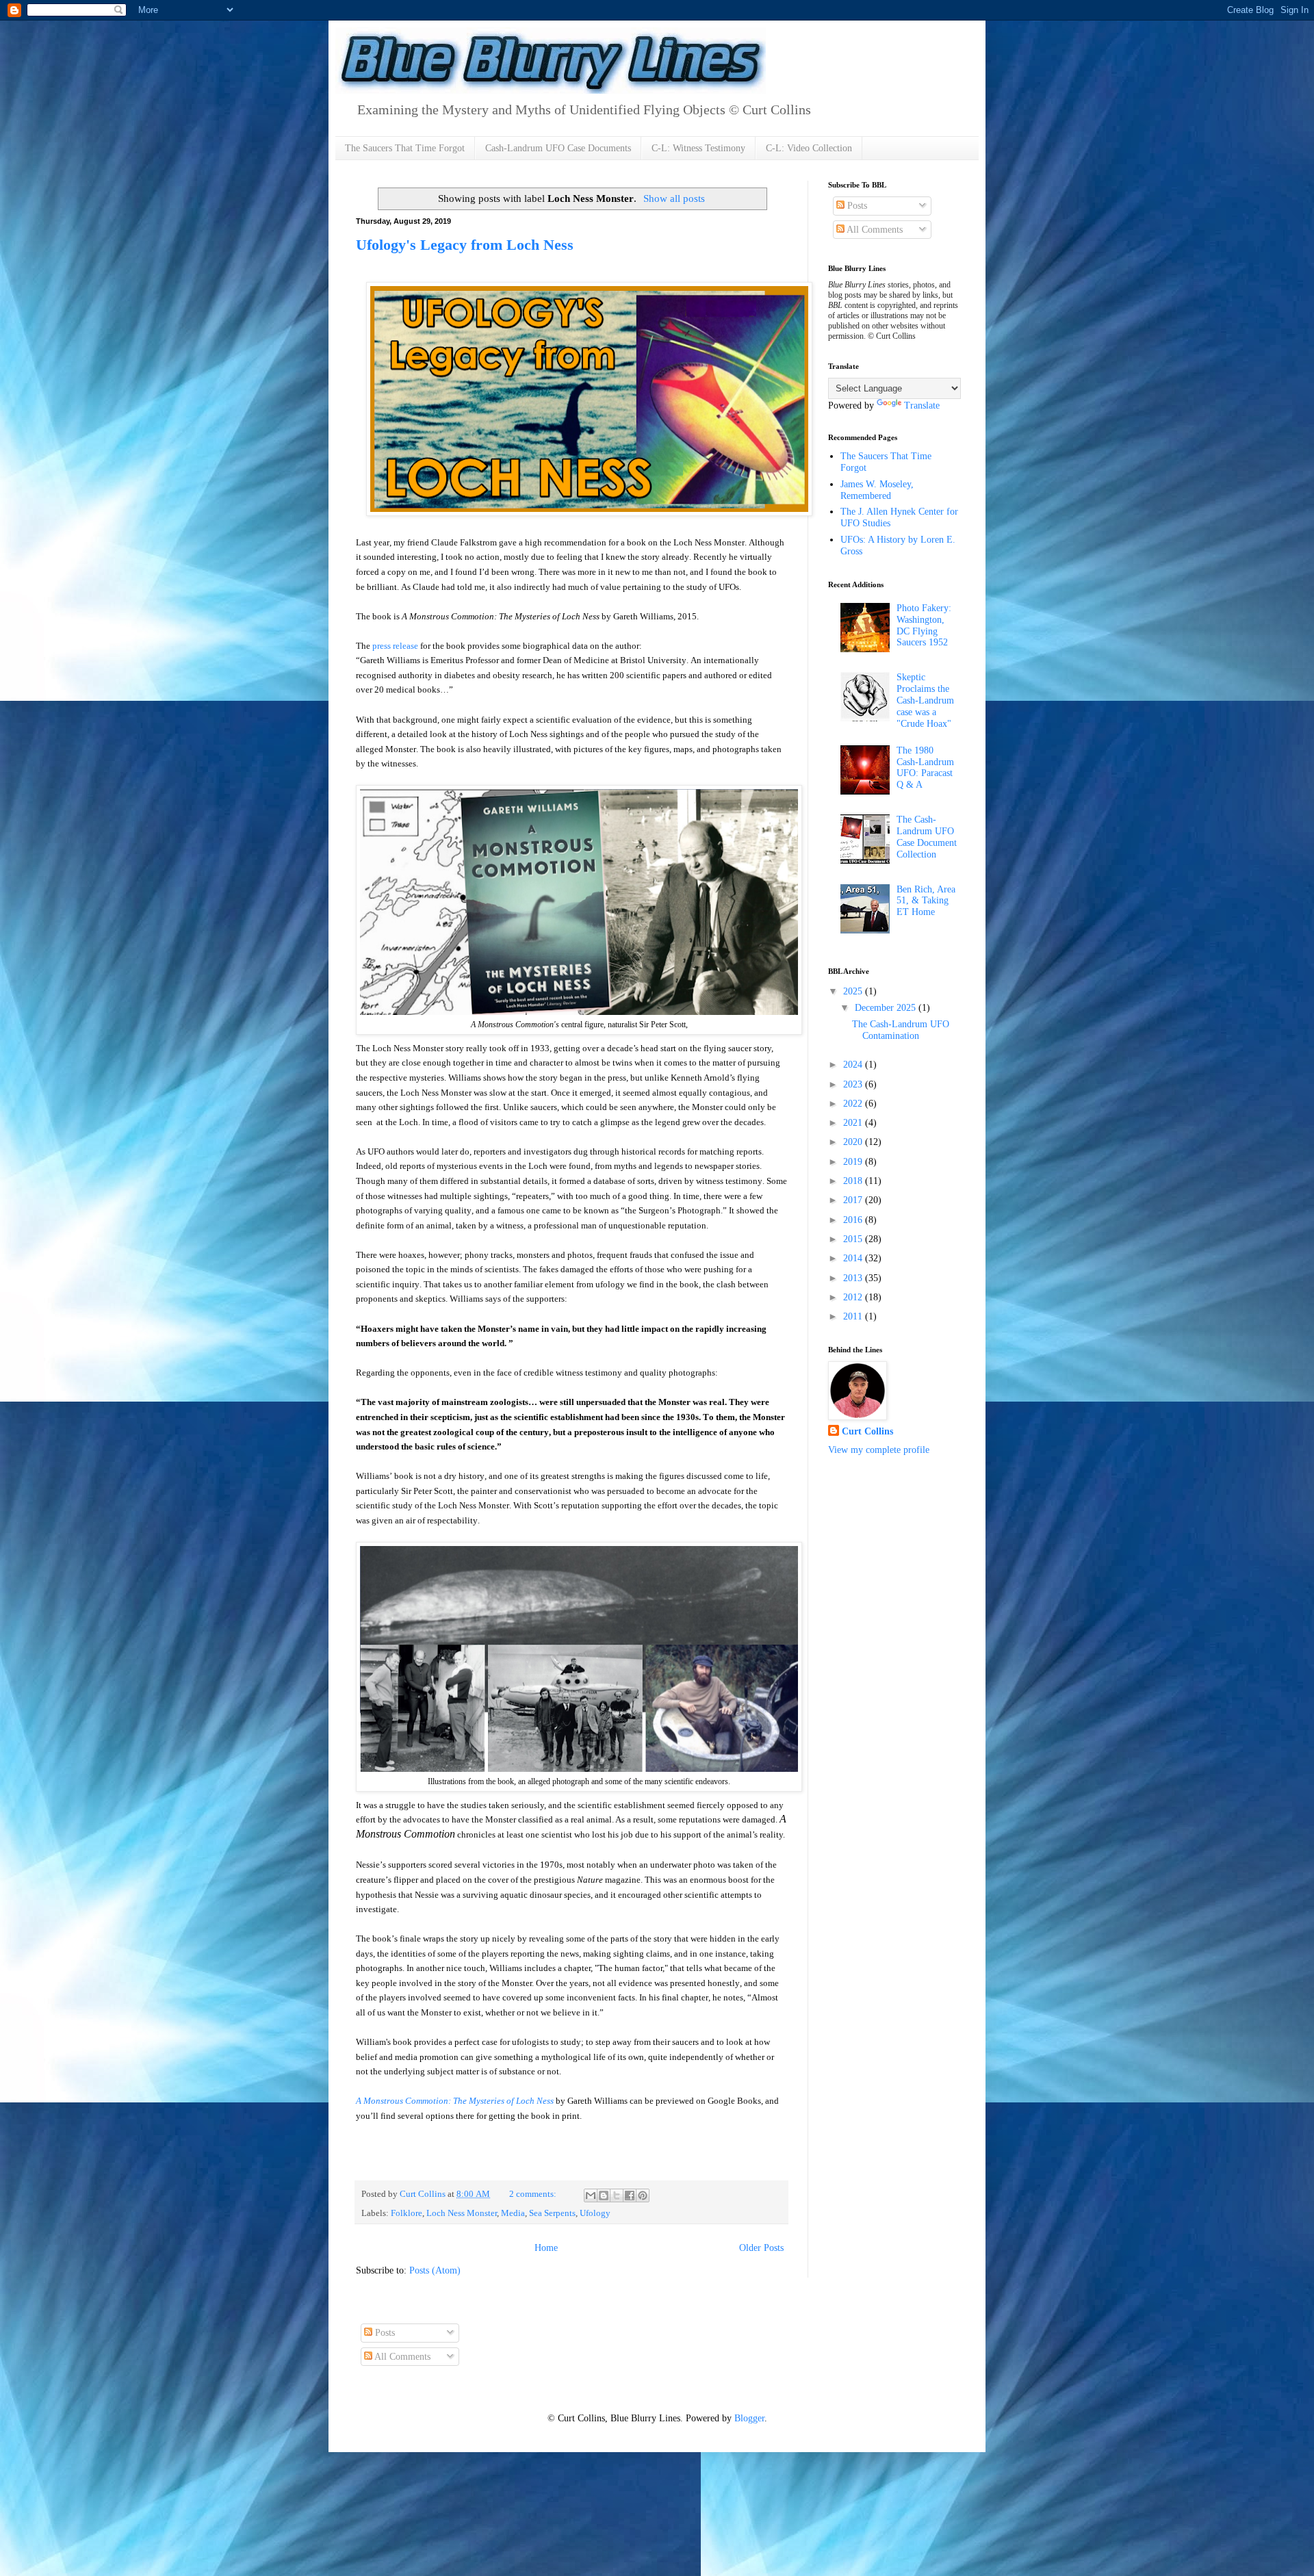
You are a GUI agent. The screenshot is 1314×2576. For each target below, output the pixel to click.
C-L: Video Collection (809, 148)
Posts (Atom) (435, 2270)
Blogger (749, 2418)
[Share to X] (617, 2195)
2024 (854, 1065)
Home (546, 2248)
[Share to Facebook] (630, 2195)
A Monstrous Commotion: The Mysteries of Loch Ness (455, 2101)
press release (395, 646)
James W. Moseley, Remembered (877, 490)
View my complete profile (879, 1450)
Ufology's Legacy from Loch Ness (465, 245)
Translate (922, 405)
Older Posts (761, 2248)
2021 (854, 1123)
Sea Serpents (552, 2213)
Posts (856, 206)
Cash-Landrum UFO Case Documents (558, 148)
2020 (854, 1142)
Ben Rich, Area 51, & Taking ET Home (926, 901)
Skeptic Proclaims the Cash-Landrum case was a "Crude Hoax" (925, 700)
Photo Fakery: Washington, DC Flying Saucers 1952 (924, 625)
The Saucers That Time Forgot (405, 148)
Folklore (407, 2213)
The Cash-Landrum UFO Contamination (901, 1030)
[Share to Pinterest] (643, 2195)
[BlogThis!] (604, 2195)
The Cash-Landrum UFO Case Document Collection (927, 837)
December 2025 (887, 1008)
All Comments (874, 230)
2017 (854, 1200)
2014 (854, 1258)
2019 (854, 1162)
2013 (854, 1278)
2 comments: (534, 2194)
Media (513, 2213)
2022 (854, 1104)
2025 (854, 991)
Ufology (595, 2213)
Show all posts (674, 198)
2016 (854, 1220)
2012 (854, 1297)
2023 (854, 1084)
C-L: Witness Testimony (698, 148)
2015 (854, 1239)
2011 (854, 1316)
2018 (854, 1181)
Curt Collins (867, 1431)
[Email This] (591, 2195)
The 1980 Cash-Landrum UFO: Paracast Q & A (925, 768)
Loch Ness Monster (462, 2213)
